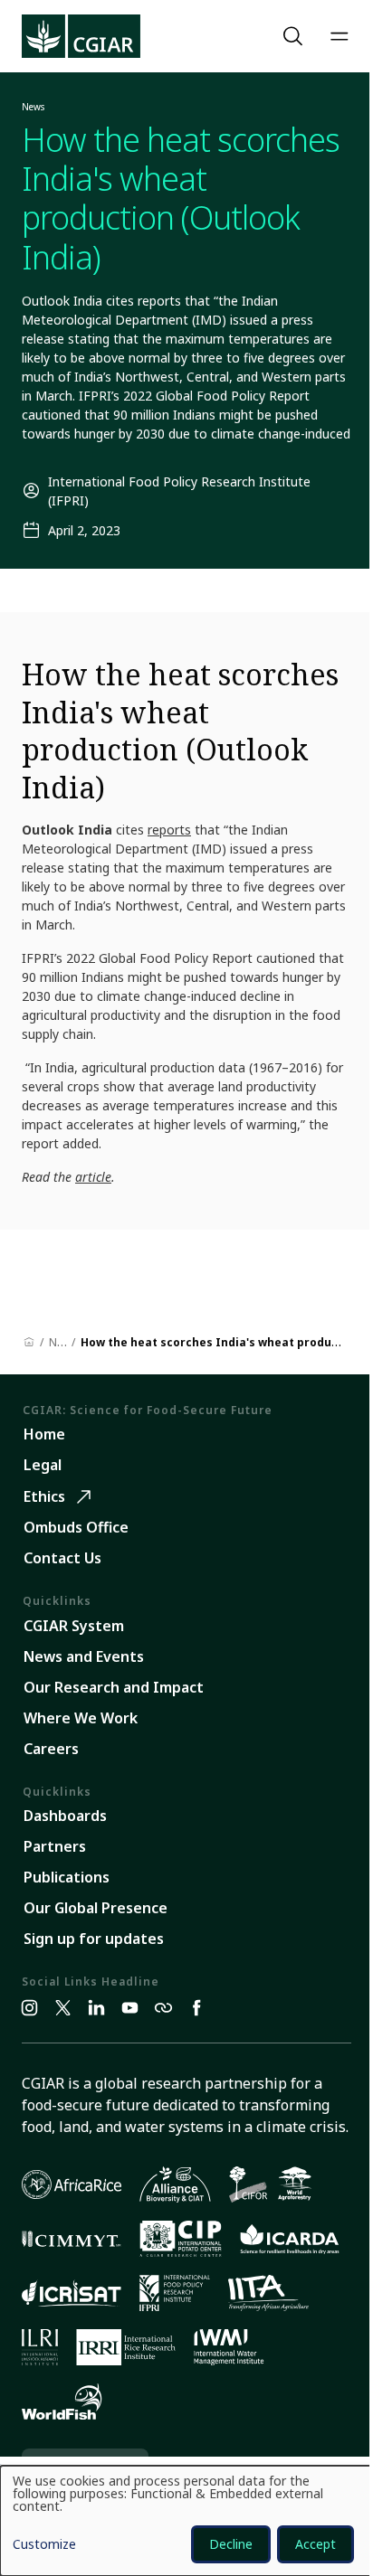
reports (169, 830)
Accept (316, 2544)
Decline (231, 2544)
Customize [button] (44, 2545)
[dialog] (186, 2521)
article (93, 1177)
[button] (295, 36)
